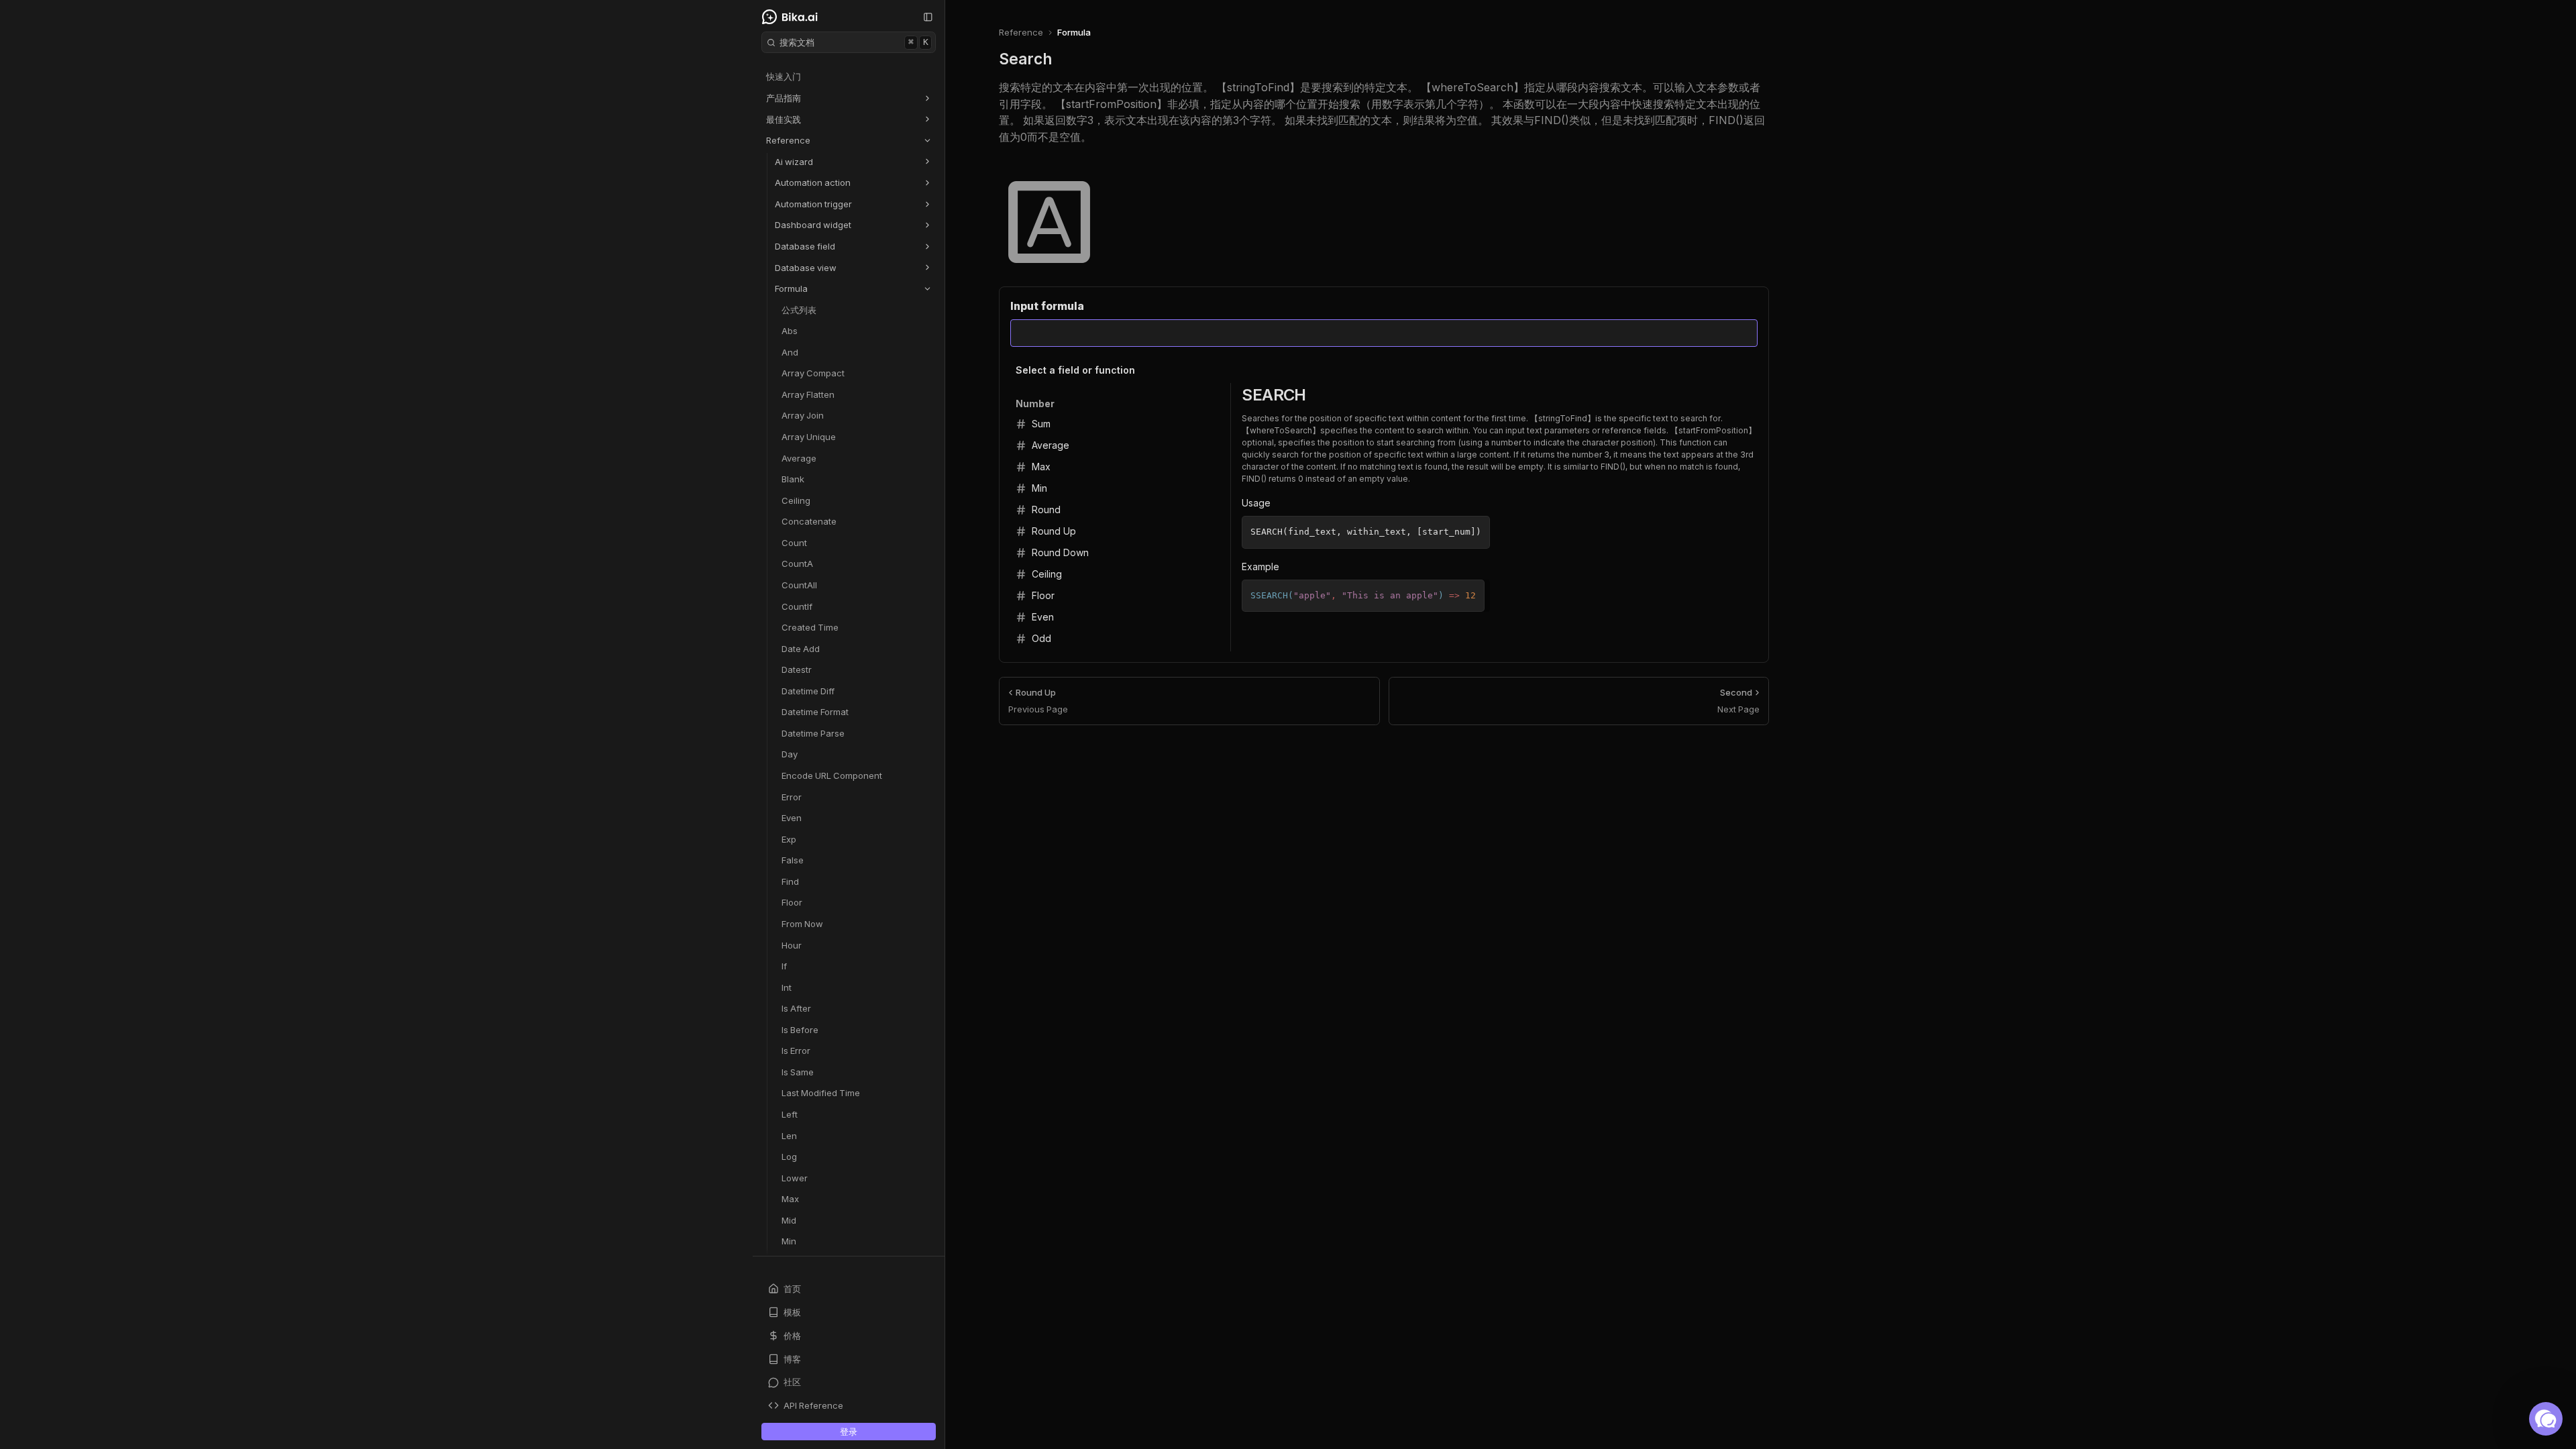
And (790, 352)
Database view (806, 268)
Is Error (796, 1051)
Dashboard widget (813, 225)
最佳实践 (784, 119)
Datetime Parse (813, 733)
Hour (792, 945)
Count (794, 543)
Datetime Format (815, 712)
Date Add (801, 649)
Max (790, 1199)
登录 (849, 1432)
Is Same (798, 1072)
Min (789, 1241)
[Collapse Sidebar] (928, 17)
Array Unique (809, 437)
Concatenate (809, 521)
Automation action (813, 182)
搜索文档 (854, 42)
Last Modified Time (821, 1093)
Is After (796, 1008)
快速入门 (784, 76)
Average (799, 458)
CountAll (799, 585)
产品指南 (784, 98)
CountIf (797, 606)
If (784, 966)
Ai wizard (794, 162)
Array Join (803, 415)
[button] (2546, 1419)
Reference (788, 140)
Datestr (797, 669)
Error (792, 797)
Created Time (810, 627)
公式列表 (799, 310)
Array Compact (813, 373)
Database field (805, 246)
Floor (792, 902)
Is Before (800, 1030)
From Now (802, 924)
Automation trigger (813, 204)
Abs (790, 331)
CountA (797, 563)
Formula (791, 288)
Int (787, 987)
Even (792, 818)
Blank (793, 479)
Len (789, 1136)
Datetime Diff (808, 691)
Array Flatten (808, 394)
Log (789, 1157)
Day (790, 754)
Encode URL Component (832, 775)
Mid (789, 1220)
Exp (789, 839)
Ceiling (796, 500)
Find (790, 881)
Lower (795, 1178)
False (793, 860)
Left (790, 1114)
